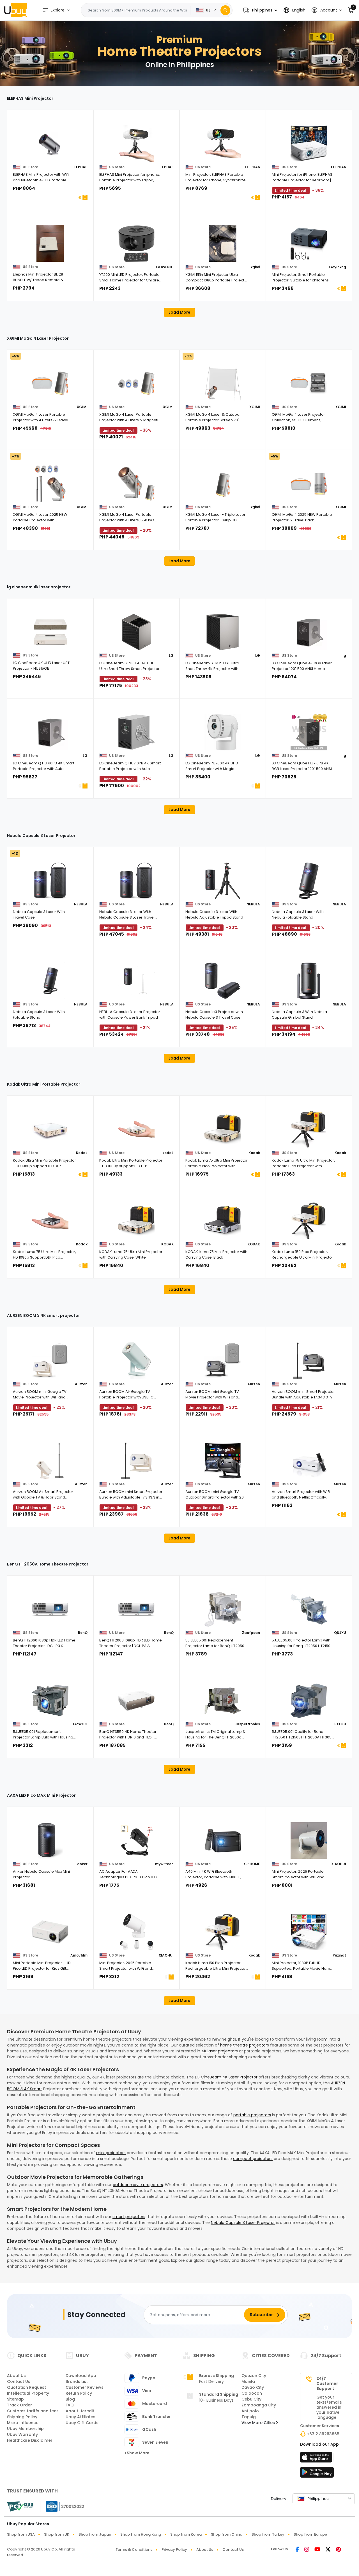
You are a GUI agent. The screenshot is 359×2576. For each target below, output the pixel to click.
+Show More (137, 2453)
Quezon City (254, 2376)
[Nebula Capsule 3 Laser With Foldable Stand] (50, 981)
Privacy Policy (174, 2550)
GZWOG (80, 1724)
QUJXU (340, 1633)
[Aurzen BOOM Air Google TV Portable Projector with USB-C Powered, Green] (137, 1361)
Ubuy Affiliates (80, 2417)
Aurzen (81, 1384)
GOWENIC (165, 267)
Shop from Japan (95, 2534)
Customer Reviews (85, 2387)
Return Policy (79, 2393)
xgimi (255, 267)
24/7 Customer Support (327, 2383)
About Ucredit (80, 2411)
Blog (70, 2399)
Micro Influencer (24, 2423)
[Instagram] (307, 2550)
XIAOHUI (339, 1864)
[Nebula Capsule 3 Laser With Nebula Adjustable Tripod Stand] (223, 881)
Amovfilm (79, 1955)
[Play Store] (317, 2474)
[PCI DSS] (20, 2506)
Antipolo (250, 2411)
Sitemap (15, 2399)
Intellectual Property (28, 2393)
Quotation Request (27, 2387)
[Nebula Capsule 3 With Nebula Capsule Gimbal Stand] (309, 981)
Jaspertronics (247, 1724)
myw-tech (164, 1864)
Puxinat (339, 1955)
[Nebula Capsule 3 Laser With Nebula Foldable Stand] (309, 881)
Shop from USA (21, 2534)
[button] (260, 10)
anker (82, 1864)
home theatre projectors (245, 2045)
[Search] (225, 10)
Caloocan (252, 2393)
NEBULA (81, 904)
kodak (168, 1153)
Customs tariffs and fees (33, 2411)
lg (344, 655)
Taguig (249, 2417)
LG (171, 655)
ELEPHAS (80, 167)
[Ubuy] (15, 10)
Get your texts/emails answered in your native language (329, 2407)
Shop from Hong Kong (141, 2534)
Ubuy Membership (25, 2429)
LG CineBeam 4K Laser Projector (227, 2077)
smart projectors (129, 2217)
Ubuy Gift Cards (82, 2423)
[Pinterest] (338, 2550)
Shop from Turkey (268, 2534)
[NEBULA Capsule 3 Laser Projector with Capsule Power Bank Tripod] (137, 981)
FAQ (70, 2405)
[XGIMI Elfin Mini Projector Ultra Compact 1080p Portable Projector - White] (223, 244)
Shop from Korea (186, 2534)
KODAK (167, 1244)
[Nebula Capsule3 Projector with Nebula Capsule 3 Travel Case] (223, 981)
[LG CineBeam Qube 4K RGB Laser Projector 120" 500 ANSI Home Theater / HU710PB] (309, 632)
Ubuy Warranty (22, 2434)
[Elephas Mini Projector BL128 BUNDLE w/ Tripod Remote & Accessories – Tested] (50, 244)
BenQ (83, 1633)
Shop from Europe (310, 2534)
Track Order (19, 2405)
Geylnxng (338, 267)
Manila (248, 2381)
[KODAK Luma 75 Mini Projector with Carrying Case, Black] (223, 1221)
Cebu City (251, 2399)
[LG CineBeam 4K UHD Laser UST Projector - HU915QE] (50, 632)
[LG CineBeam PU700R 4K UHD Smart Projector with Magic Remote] (223, 732)
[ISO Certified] (62, 2506)
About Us (16, 2376)
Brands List (77, 2381)
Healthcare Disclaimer (30, 2440)
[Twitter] (328, 2550)
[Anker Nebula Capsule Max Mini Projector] (50, 1840)
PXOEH (340, 1724)
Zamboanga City (259, 2405)
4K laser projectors (220, 2051)
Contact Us (19, 2381)
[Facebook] (297, 2550)
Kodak (82, 1153)
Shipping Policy (22, 2417)
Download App (81, 2376)
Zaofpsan (251, 1633)
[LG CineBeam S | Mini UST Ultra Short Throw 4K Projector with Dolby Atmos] (223, 632)
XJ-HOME (252, 1864)
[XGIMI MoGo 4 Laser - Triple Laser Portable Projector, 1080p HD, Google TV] (223, 484)
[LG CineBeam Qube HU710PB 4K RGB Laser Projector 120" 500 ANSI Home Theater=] (309, 732)
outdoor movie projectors (138, 2185)
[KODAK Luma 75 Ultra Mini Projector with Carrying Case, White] (137, 1221)
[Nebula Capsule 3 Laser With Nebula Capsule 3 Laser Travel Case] (137, 881)
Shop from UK (57, 2534)
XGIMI (82, 407)
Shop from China (227, 2534)
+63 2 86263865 (323, 2434)
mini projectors (111, 2153)
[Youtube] (317, 2550)
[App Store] (317, 2459)
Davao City (253, 2387)
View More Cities (259, 2423)
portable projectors (252, 2115)
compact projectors (253, 2159)
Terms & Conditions (134, 2550)
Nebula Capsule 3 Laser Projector (243, 2223)
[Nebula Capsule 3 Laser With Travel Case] (50, 881)
